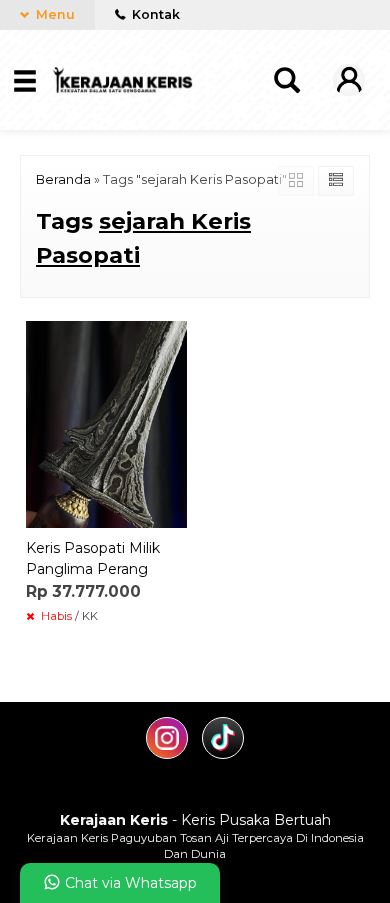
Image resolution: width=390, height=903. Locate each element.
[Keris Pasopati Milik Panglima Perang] (106, 423)
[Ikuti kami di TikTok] (223, 754)
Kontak (154, 14)
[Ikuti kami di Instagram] (169, 754)
